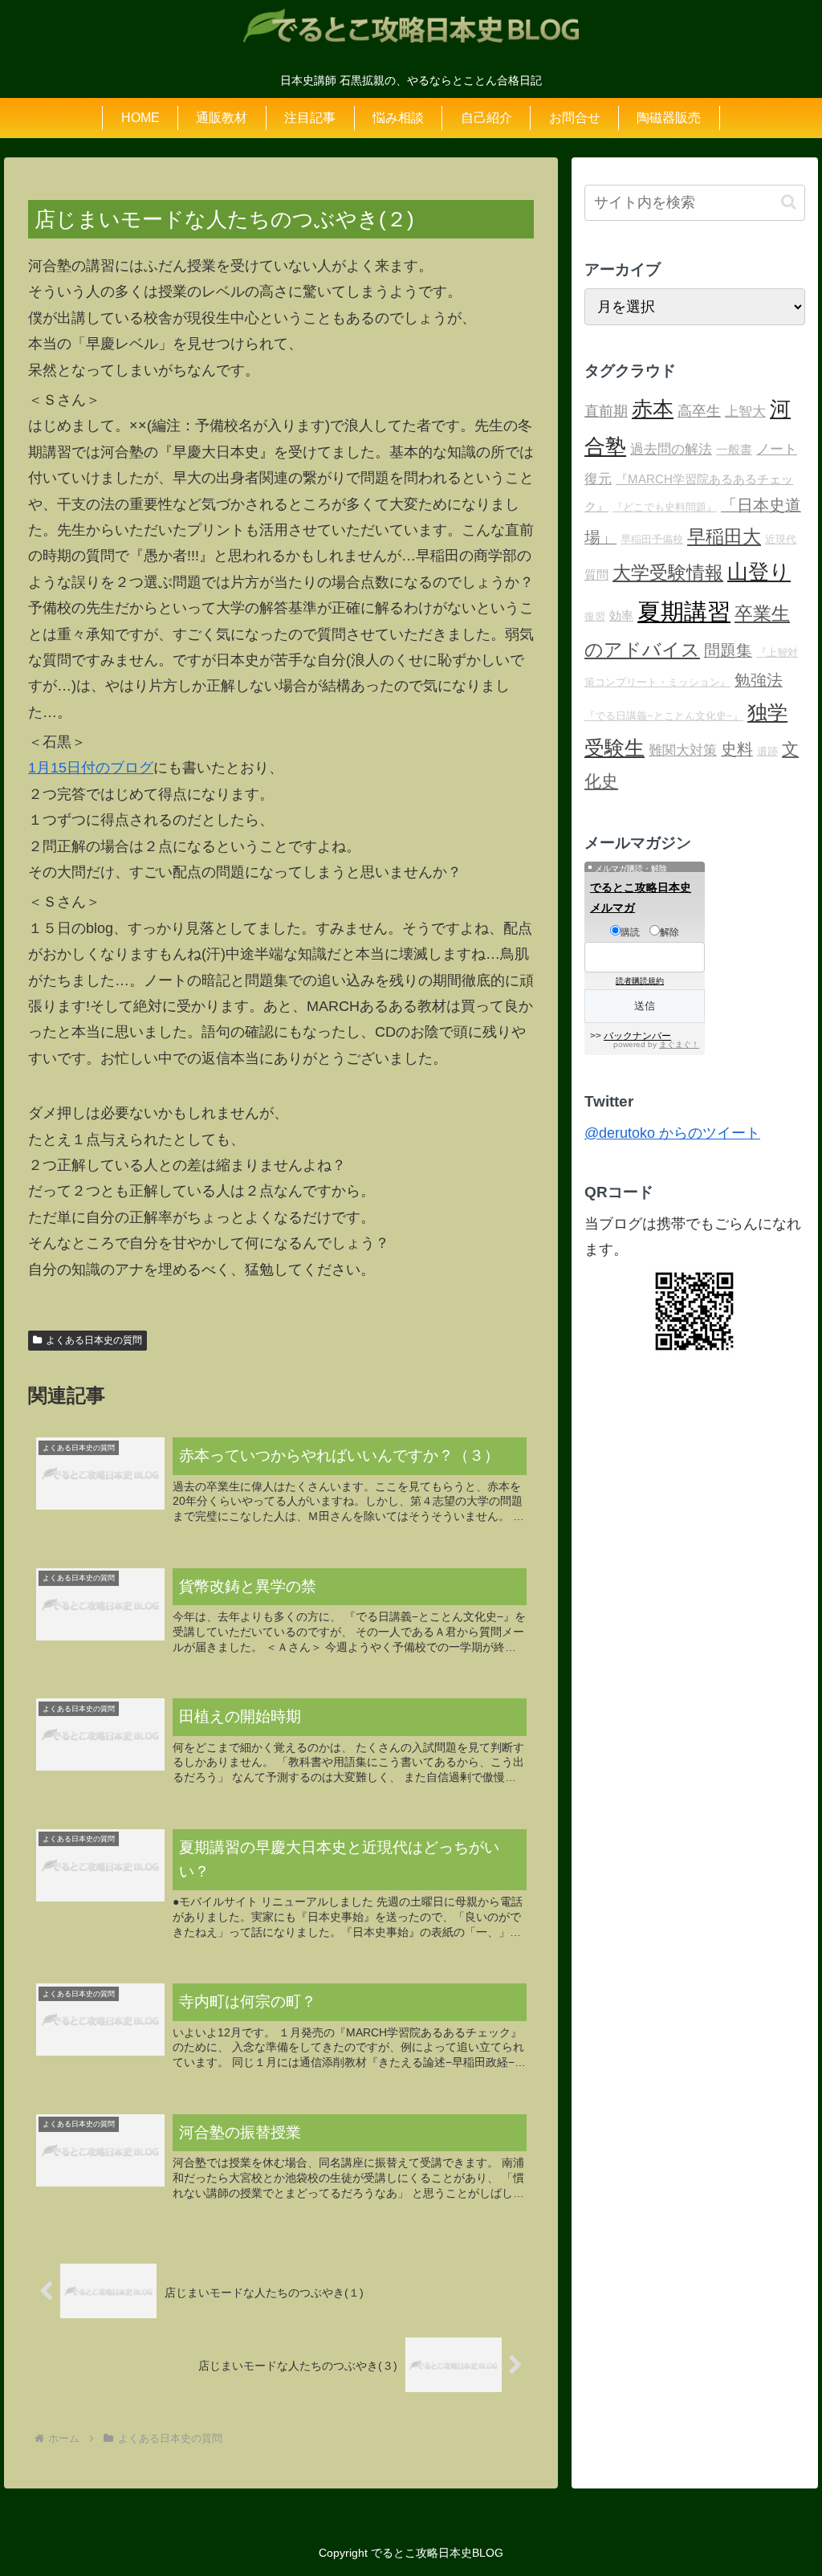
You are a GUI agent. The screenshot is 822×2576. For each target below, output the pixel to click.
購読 (630, 932)
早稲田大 (724, 536)
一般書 (734, 449)
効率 (621, 615)
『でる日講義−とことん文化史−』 (664, 716)
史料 (737, 749)
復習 (595, 616)
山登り (759, 572)
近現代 (781, 539)
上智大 (745, 412)
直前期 (606, 411)
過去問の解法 (671, 449)
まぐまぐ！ (679, 1044)
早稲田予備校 (652, 539)
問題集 (728, 650)
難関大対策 (683, 750)
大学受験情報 (668, 573)
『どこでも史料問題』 (665, 507)
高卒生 (699, 411)
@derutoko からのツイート (672, 1133)
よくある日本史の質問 (94, 1340)
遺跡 (767, 751)
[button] (789, 202)
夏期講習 (684, 611)
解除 (669, 932)
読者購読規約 (640, 981)
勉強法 (759, 680)
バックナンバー (637, 1036)
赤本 (653, 409)
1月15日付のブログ (91, 768)
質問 (596, 575)
